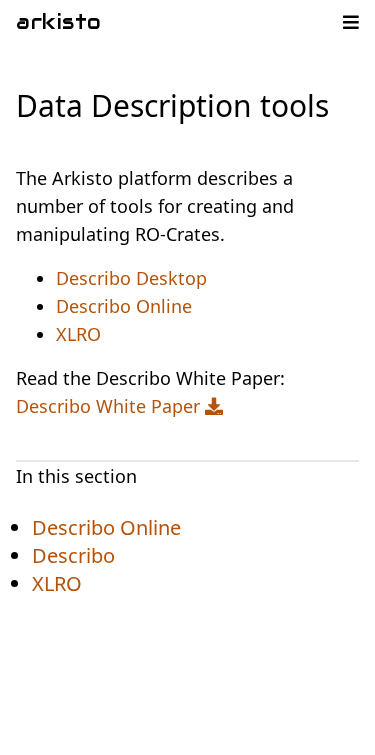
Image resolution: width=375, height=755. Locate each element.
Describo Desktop (131, 278)
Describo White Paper (110, 406)
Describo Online (124, 306)
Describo (73, 555)
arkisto (59, 22)
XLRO (78, 334)
